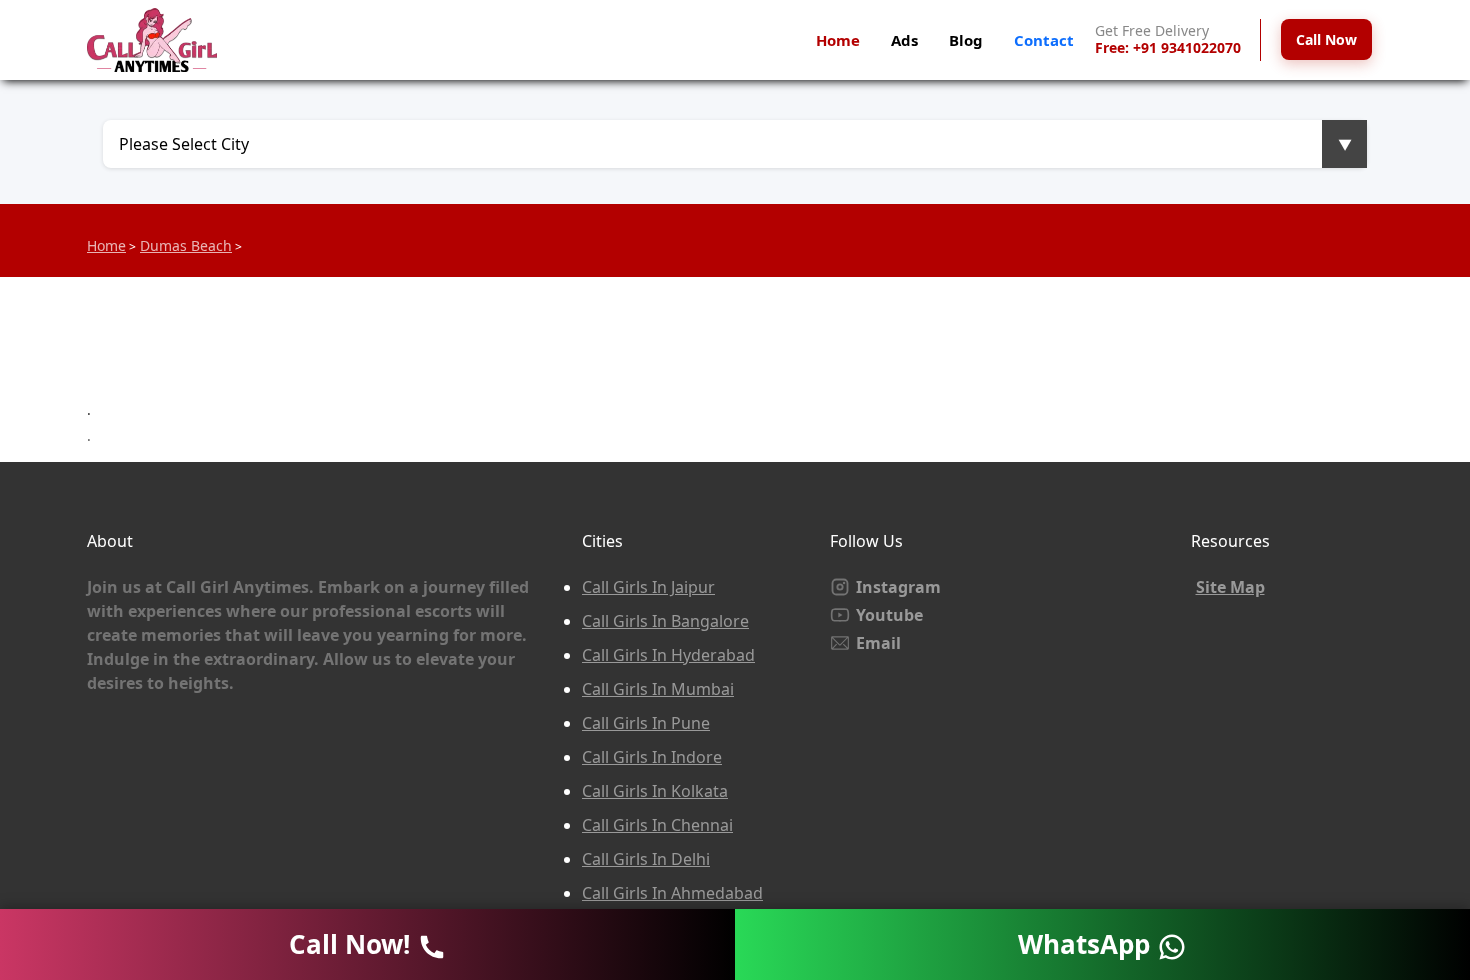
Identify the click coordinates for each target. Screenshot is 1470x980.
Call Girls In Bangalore (665, 621)
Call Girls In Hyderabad (668, 655)
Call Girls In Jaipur (648, 587)
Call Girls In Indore (652, 757)
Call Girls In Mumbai (658, 689)
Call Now (1326, 39)
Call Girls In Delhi (646, 859)
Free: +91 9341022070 (1168, 48)
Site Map (1230, 587)
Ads (904, 40)
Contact (1044, 40)
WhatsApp (1087, 944)
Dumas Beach (186, 245)
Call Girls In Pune (646, 723)
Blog (966, 40)
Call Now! (353, 944)
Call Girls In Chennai (657, 825)
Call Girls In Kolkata (655, 791)
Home (838, 40)
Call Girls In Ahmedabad (672, 893)
